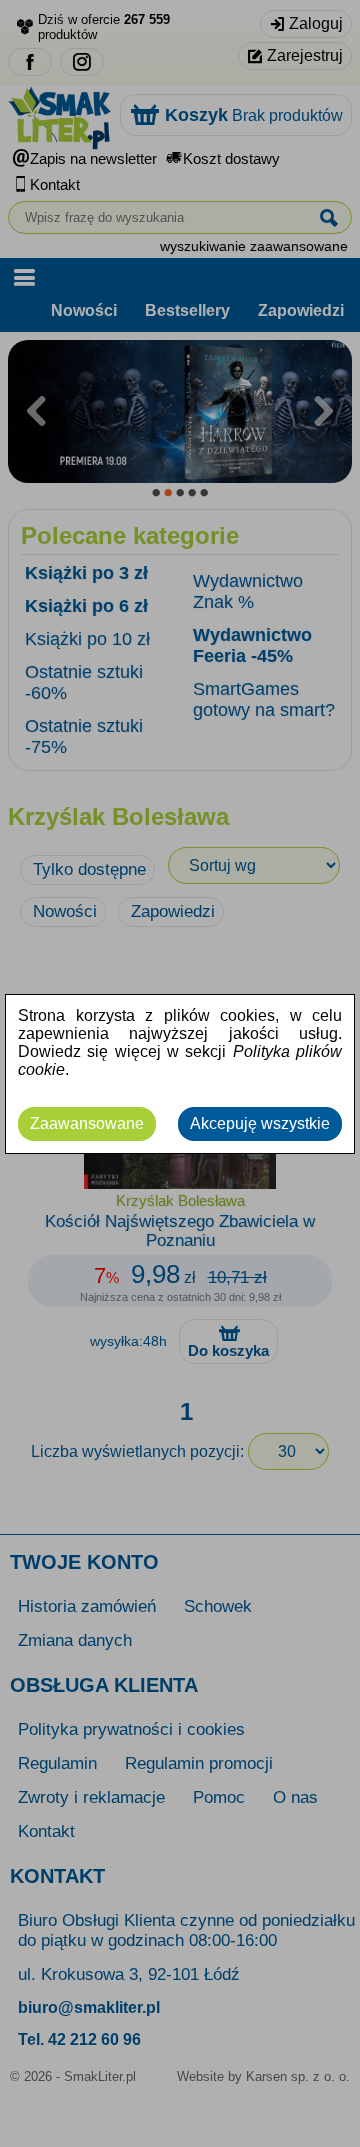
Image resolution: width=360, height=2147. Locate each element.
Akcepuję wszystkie (260, 1123)
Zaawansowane (87, 1123)
